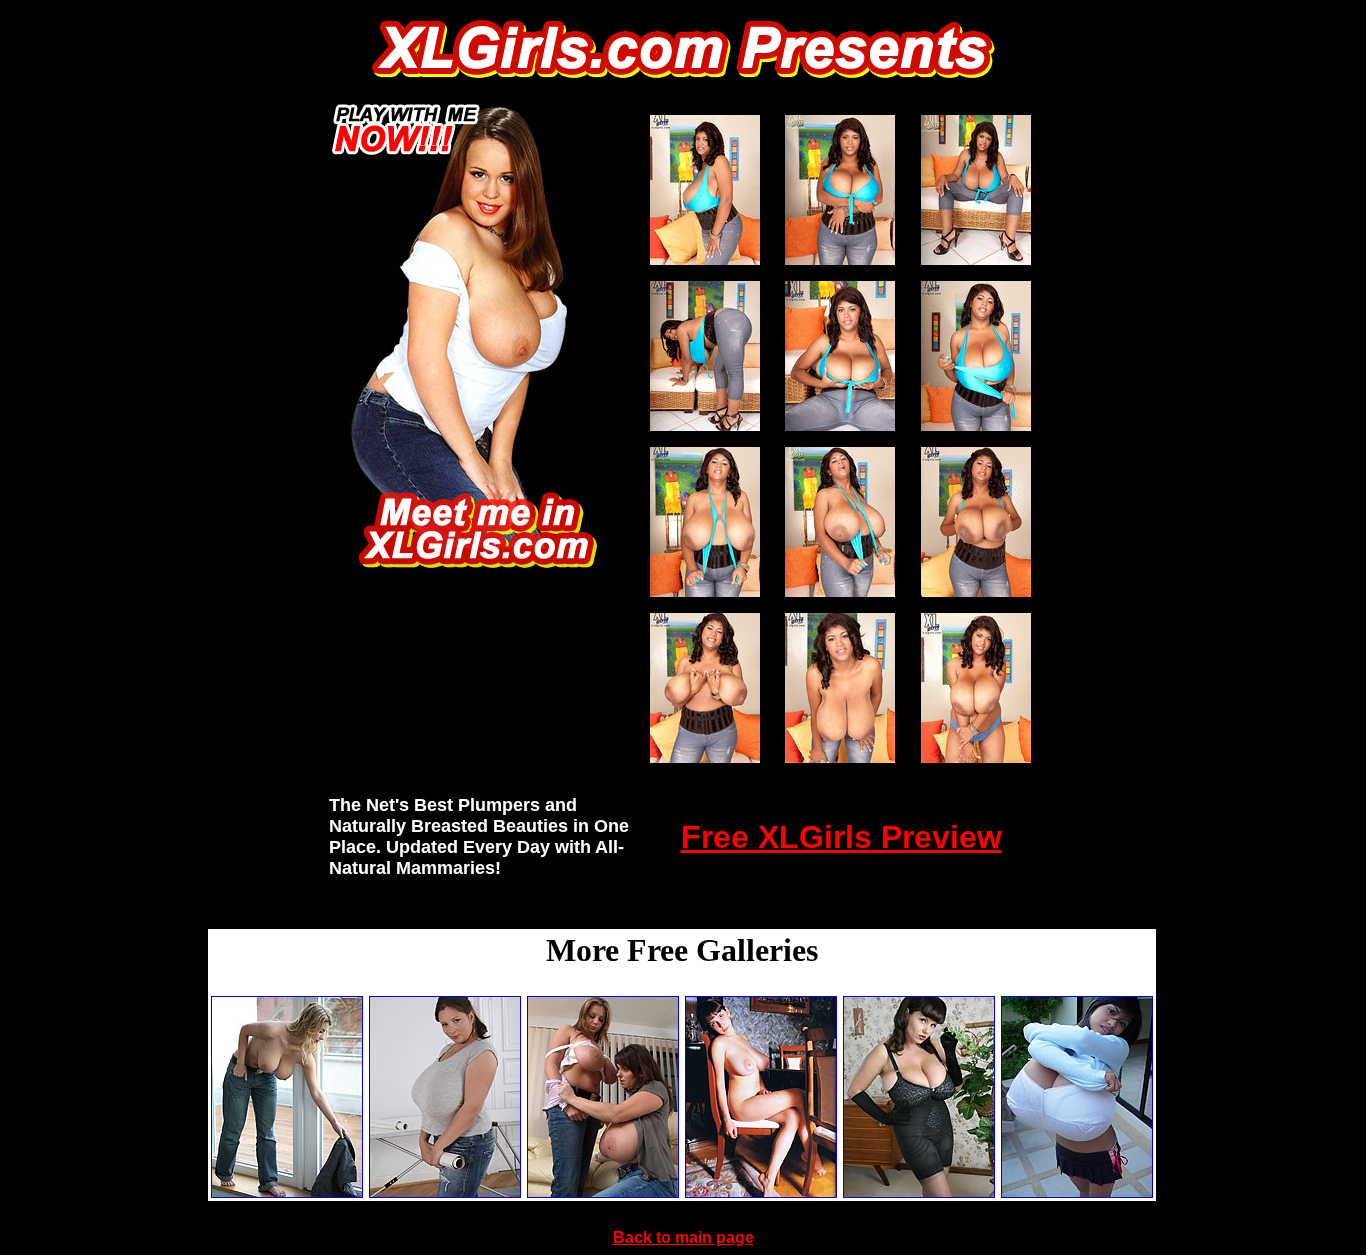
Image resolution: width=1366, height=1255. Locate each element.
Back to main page (683, 1237)
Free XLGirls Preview (841, 837)
